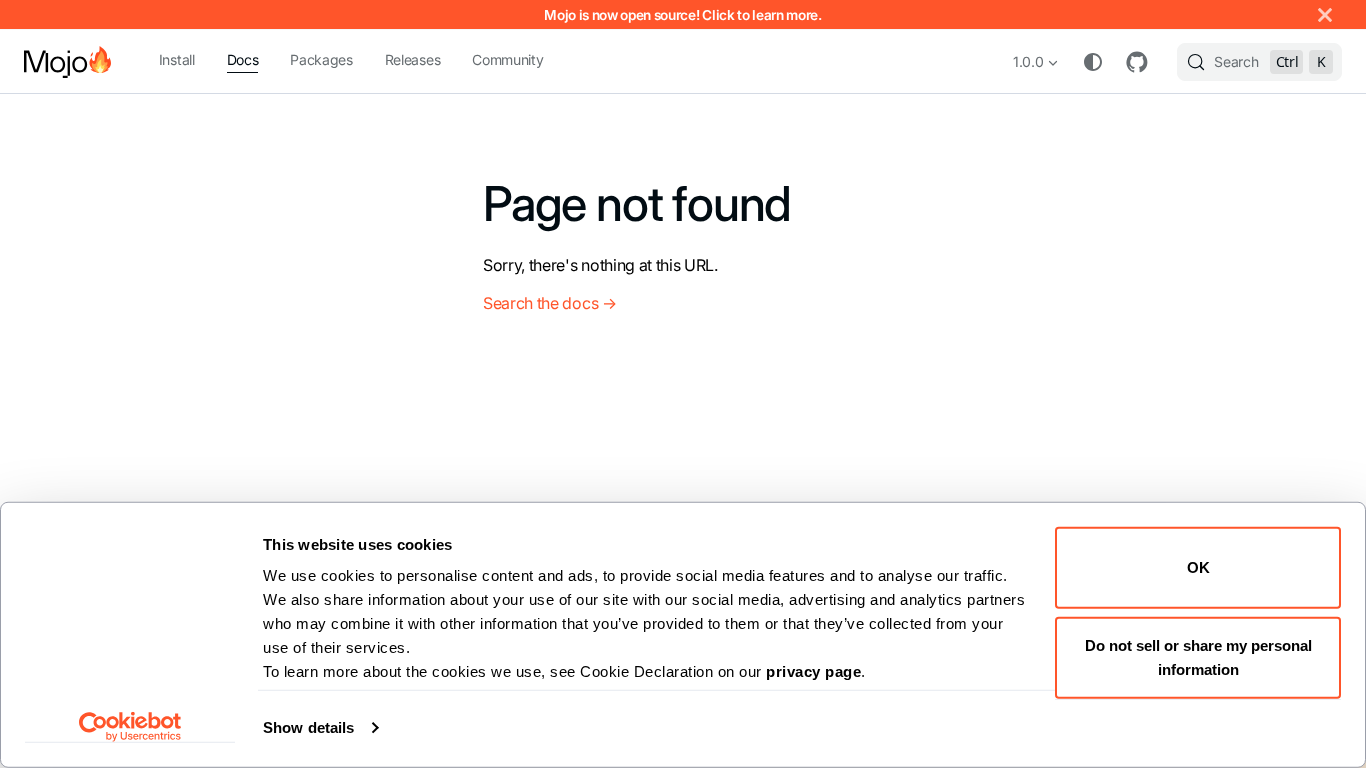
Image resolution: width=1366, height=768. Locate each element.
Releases (412, 59)
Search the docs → (550, 303)
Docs (243, 59)
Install (177, 59)
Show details (308, 727)
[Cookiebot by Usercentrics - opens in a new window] (130, 727)
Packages (321, 59)
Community (507, 59)
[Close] (1325, 14)
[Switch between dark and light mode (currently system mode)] (1093, 62)
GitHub (1137, 62)
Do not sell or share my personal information (1198, 656)
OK (1198, 567)
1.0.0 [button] (1028, 61)
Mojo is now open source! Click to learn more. (683, 15)
